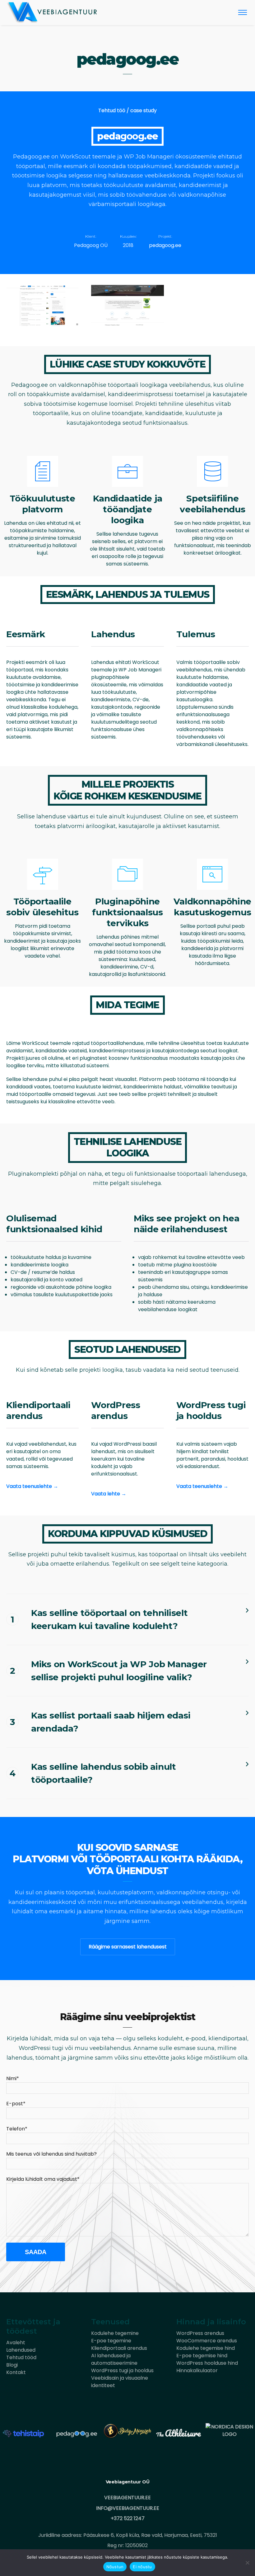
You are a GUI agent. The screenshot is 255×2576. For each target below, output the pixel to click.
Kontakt (16, 2372)
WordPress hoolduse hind (207, 2363)
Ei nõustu (142, 2567)
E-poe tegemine (111, 2341)
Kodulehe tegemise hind (206, 2348)
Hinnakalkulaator (197, 2370)
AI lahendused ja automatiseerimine (114, 2359)
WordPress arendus (200, 2333)
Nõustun (115, 2567)
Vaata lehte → (109, 1494)
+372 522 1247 (128, 2518)
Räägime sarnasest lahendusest (128, 1947)
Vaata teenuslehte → (32, 1486)
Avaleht (16, 2343)
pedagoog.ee (165, 245)
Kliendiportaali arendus (119, 2348)
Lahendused (21, 2350)
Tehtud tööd (21, 2357)
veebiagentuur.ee (127, 2498)
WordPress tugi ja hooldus (122, 2370)
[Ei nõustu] (247, 2563)
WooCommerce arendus (207, 2341)
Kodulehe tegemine (115, 2333)
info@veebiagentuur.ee (128, 2508)
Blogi (12, 2365)
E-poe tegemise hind (202, 2356)
